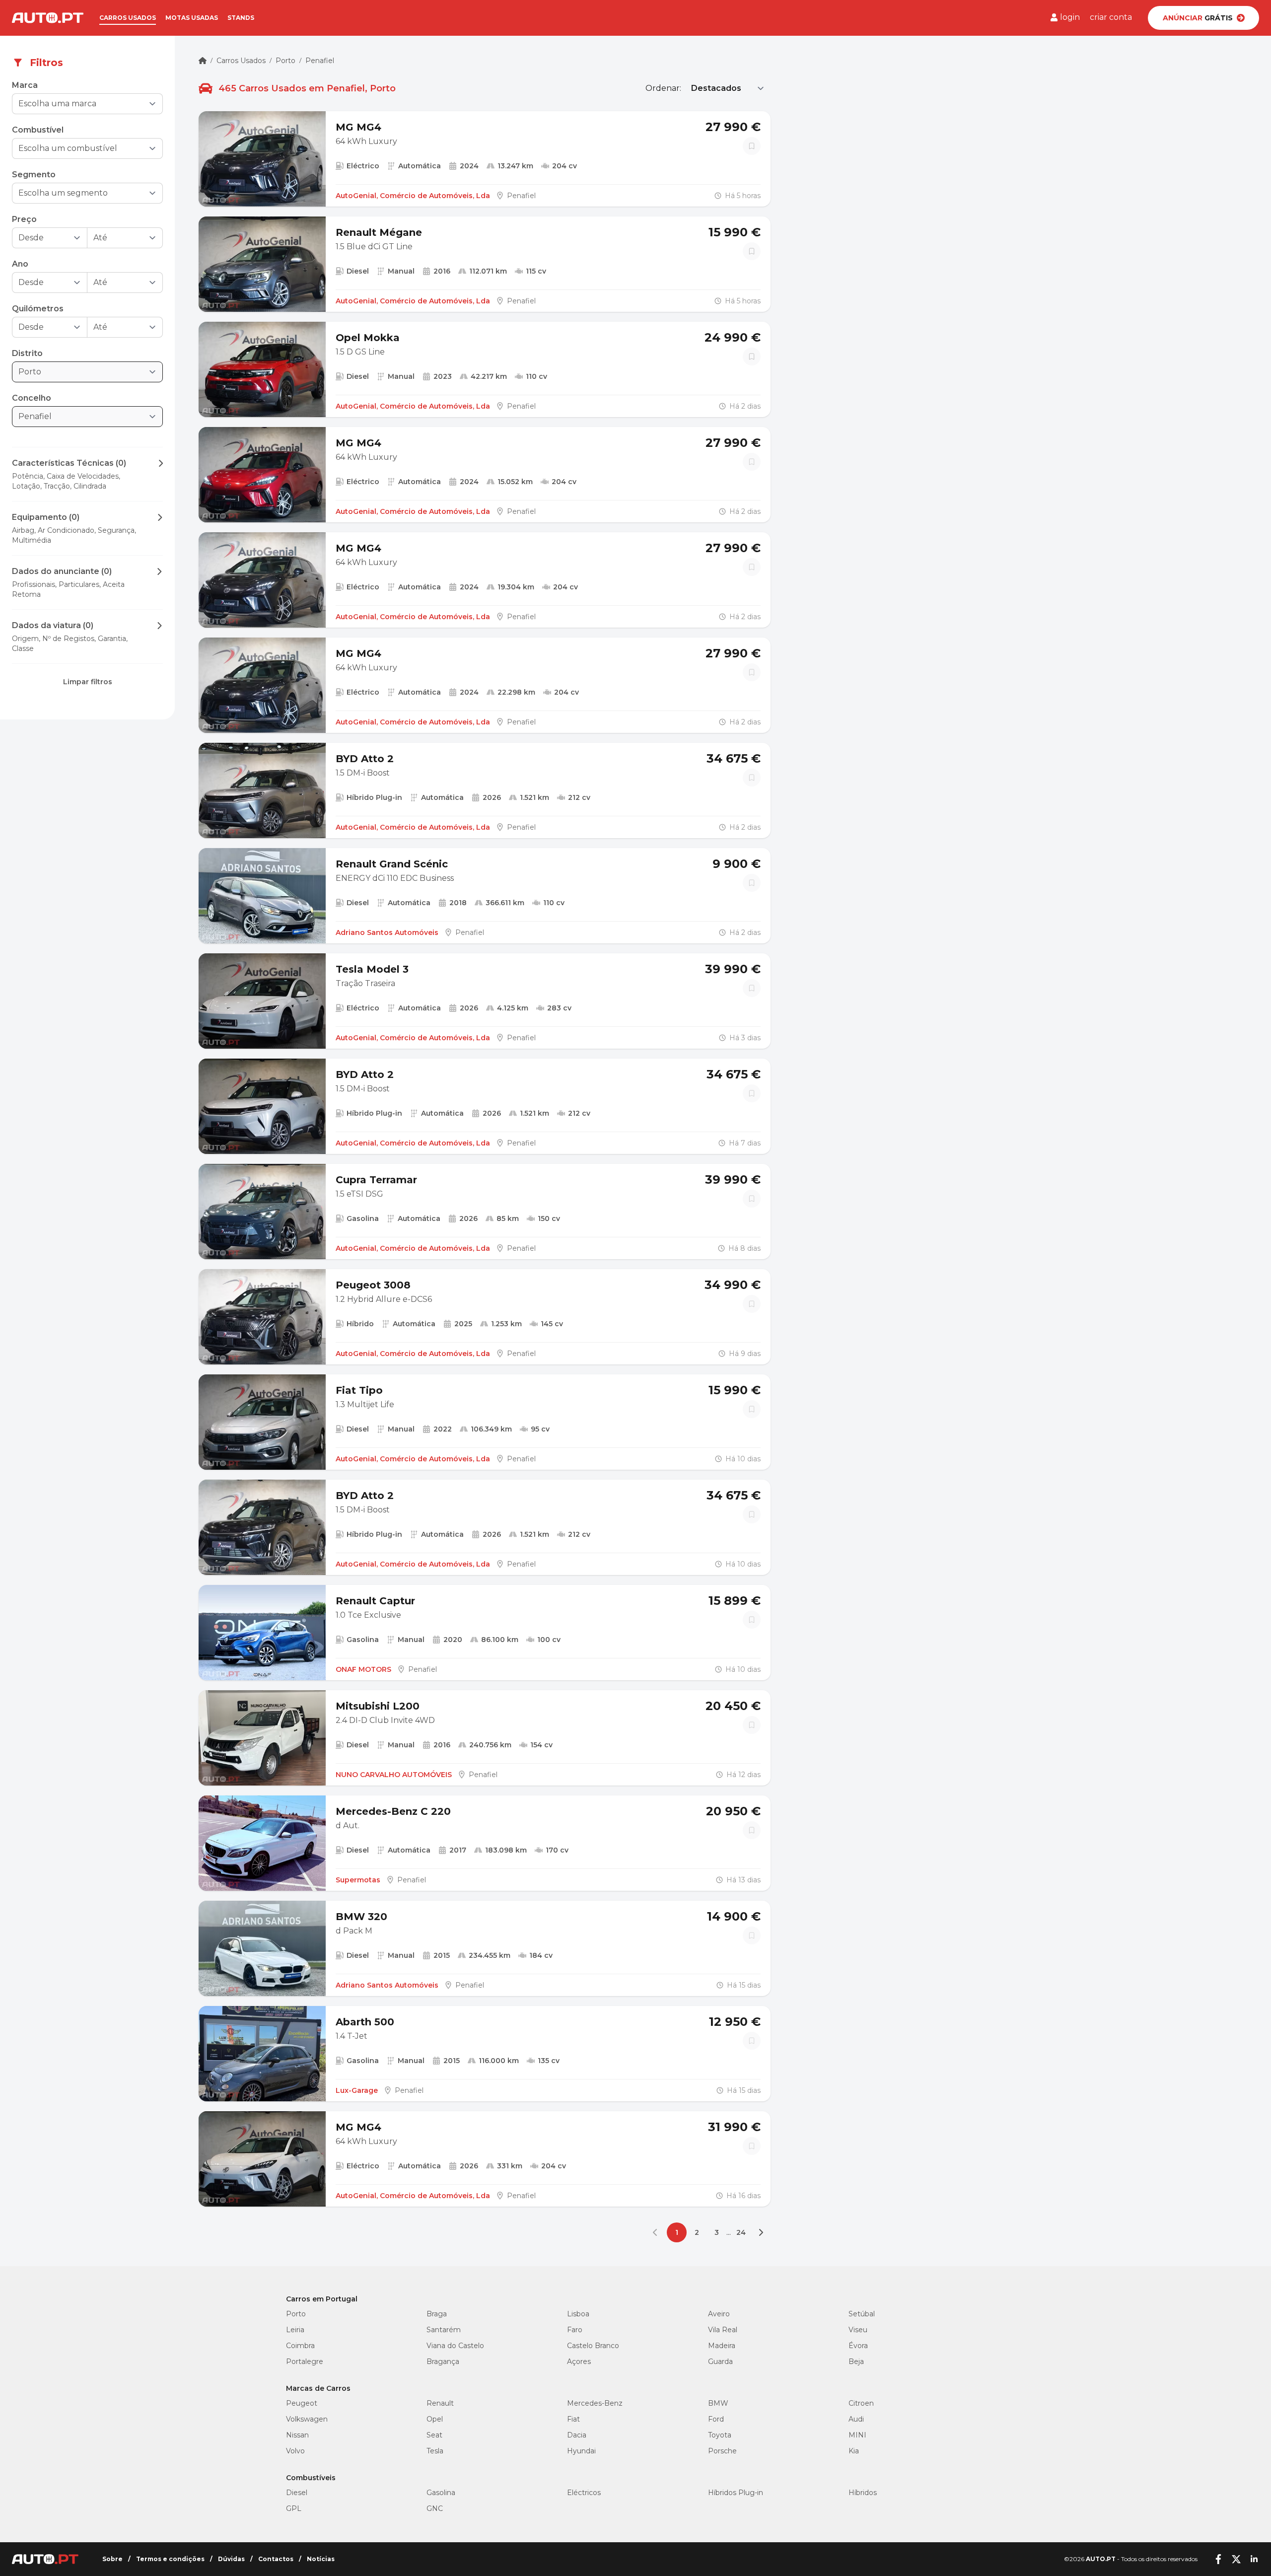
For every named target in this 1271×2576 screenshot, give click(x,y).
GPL (294, 2508)
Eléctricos (584, 2493)
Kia (854, 2451)
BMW (718, 2403)
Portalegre (305, 2361)
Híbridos (863, 2493)
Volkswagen (307, 2419)
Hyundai (581, 2451)
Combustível (38, 130)
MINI (857, 2435)
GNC (435, 2508)
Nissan (297, 2435)
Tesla (435, 2451)
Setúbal (862, 2314)
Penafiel (320, 61)
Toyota (720, 2435)
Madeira (722, 2346)
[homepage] (203, 61)
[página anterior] (657, 2232)
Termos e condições (170, 2559)
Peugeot (302, 2403)
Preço (24, 219)
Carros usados (128, 18)
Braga (437, 2314)
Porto (285, 61)
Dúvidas (231, 2559)
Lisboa (578, 2314)
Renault (440, 2403)
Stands (241, 18)
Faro (575, 2330)
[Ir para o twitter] (1236, 2559)
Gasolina (441, 2493)
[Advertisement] (87, 805)
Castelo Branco (593, 2346)
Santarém (444, 2330)
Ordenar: (663, 88)
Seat (434, 2435)
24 (741, 2232)
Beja (856, 2361)
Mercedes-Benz (595, 2403)
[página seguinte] (761, 2232)
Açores (579, 2361)
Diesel (297, 2493)
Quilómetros (38, 309)
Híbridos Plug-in (736, 2493)
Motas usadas (192, 18)
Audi (856, 2419)
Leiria (295, 2330)
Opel (435, 2419)
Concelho (32, 398)
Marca (25, 85)
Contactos (276, 2559)
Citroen (861, 2403)
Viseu (858, 2330)
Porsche (722, 2451)
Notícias (321, 2559)
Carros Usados (241, 61)
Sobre (112, 2559)
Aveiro (719, 2314)
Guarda (720, 2361)
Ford (716, 2419)
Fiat (573, 2419)
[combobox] (80, 104)
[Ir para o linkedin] (1254, 2559)
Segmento (34, 175)
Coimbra (300, 2346)
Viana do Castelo (455, 2346)
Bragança (443, 2361)
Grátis (1198, 18)
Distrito (27, 353)
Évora (858, 2346)
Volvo (295, 2451)
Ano (20, 264)
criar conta (1111, 17)
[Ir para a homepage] (48, 18)
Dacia (577, 2435)
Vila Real (723, 2330)
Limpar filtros (88, 682)
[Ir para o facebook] (1218, 2559)
